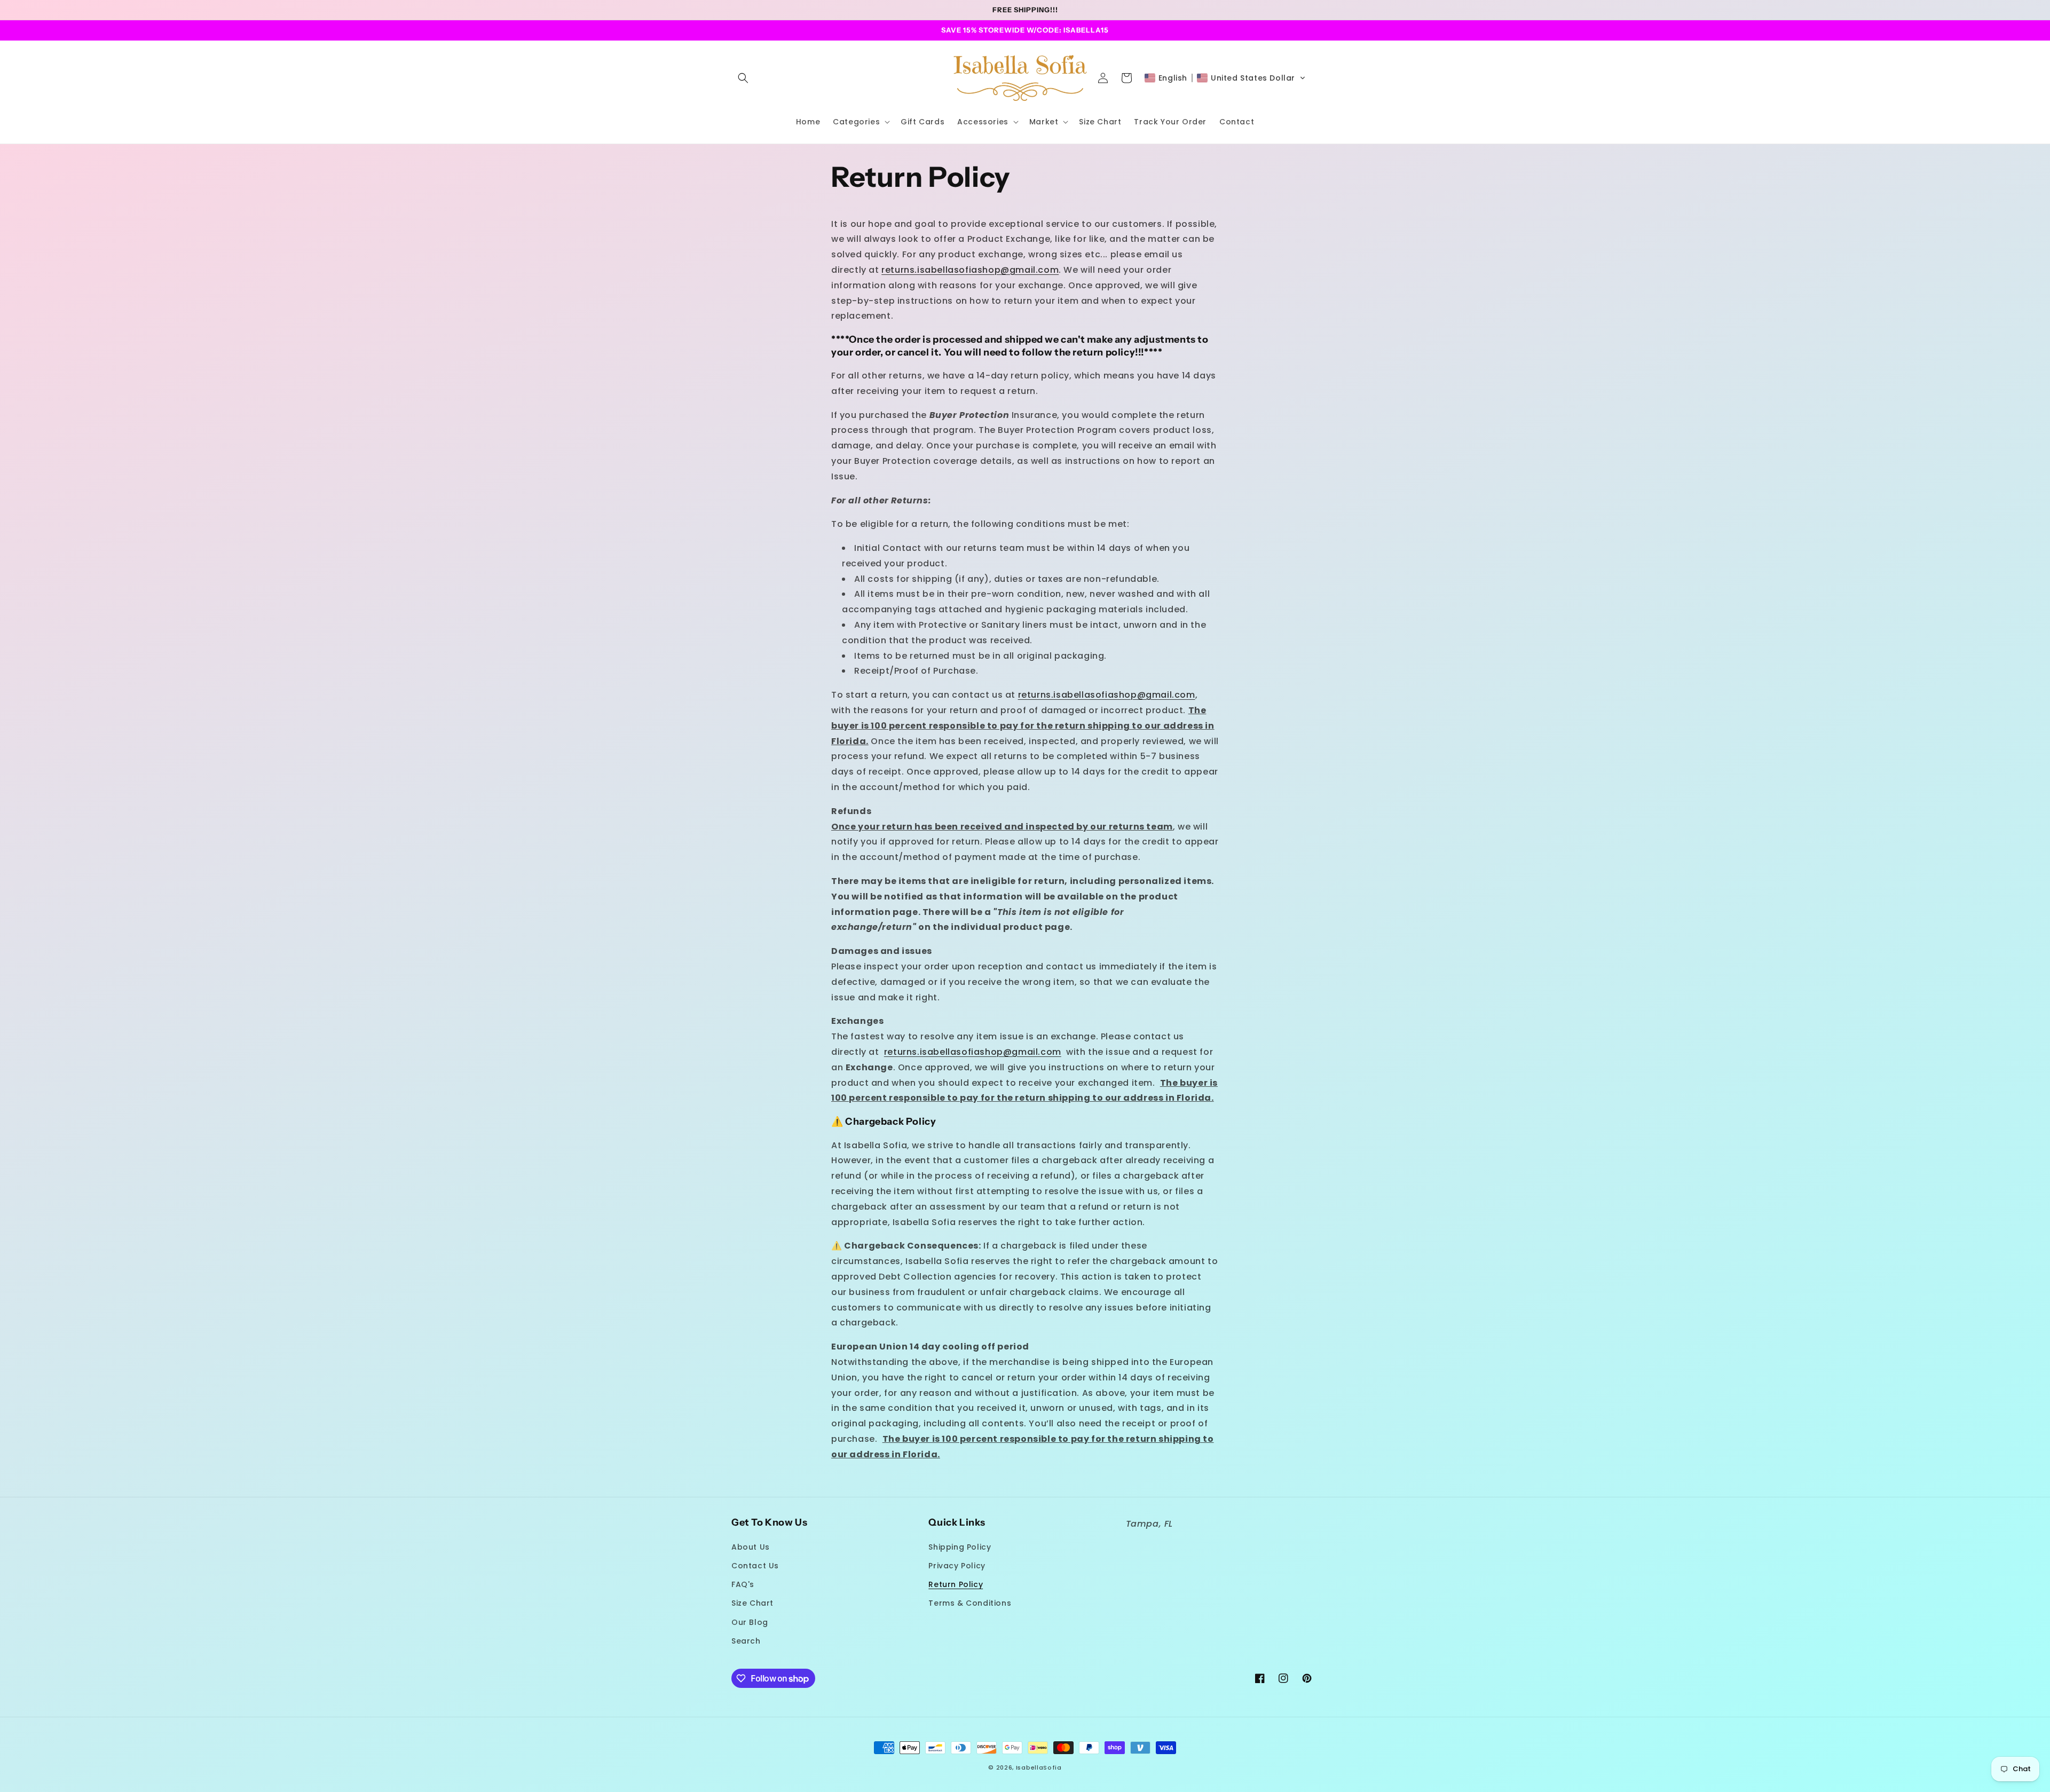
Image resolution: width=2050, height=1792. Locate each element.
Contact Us (755, 1566)
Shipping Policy (960, 1547)
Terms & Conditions (970, 1603)
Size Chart (752, 1603)
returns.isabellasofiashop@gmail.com (970, 270)
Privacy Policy (957, 1566)
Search (746, 1641)
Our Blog (750, 1622)
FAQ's (743, 1584)
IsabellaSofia (1039, 1767)
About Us (751, 1547)
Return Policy (956, 1584)
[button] (743, 78)
